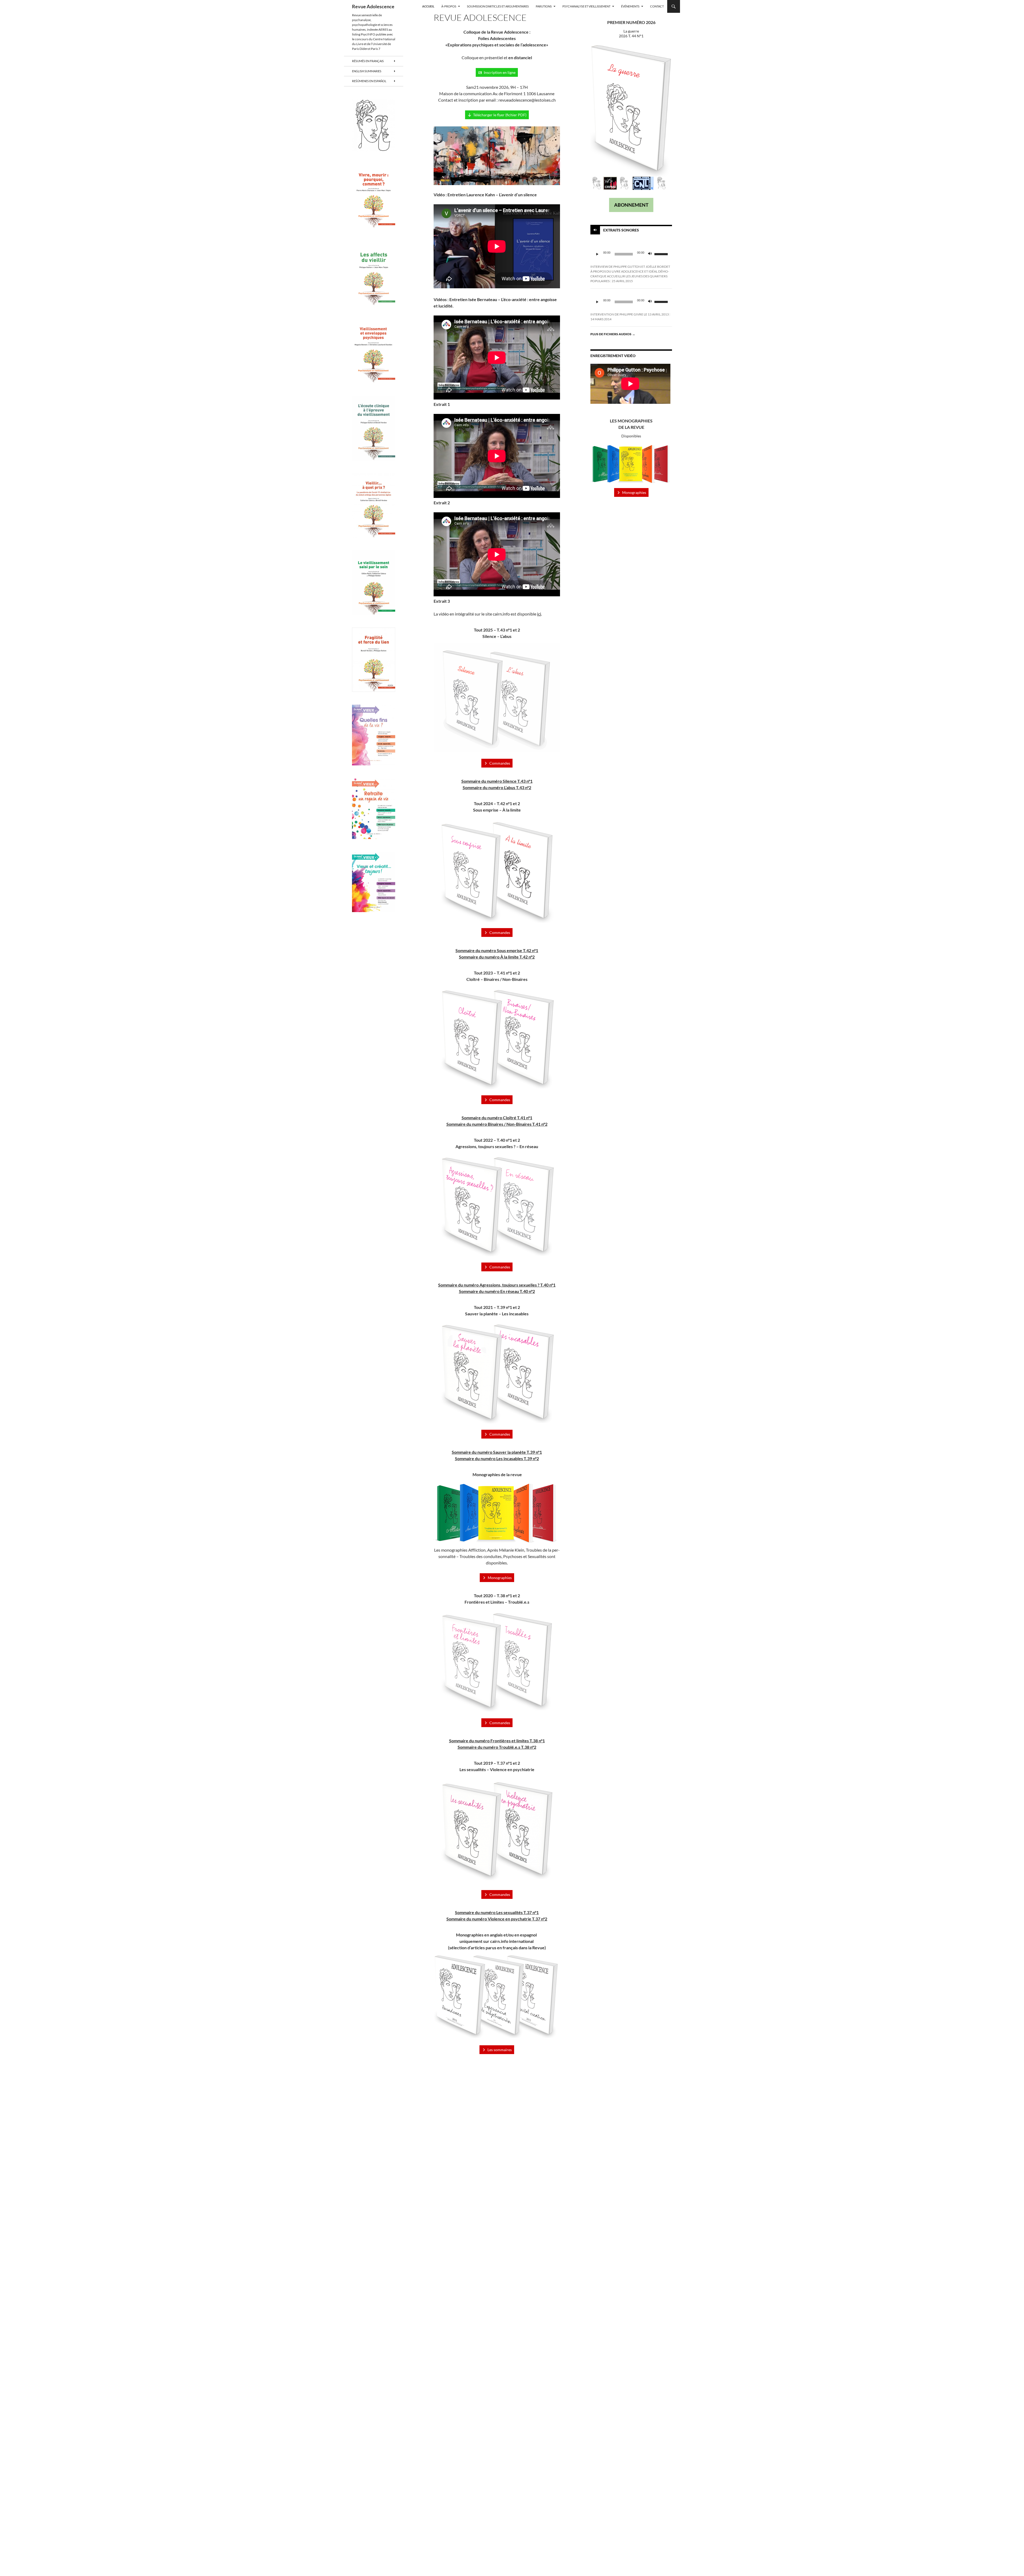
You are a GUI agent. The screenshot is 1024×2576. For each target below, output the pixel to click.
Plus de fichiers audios (613, 334)
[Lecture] (597, 254)
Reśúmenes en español (369, 81)
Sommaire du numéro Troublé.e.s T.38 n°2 (497, 1747)
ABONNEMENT (631, 205)
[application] (631, 254)
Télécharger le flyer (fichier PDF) (500, 115)
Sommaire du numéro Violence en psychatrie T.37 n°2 (497, 1919)
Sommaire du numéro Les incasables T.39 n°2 (497, 1458)
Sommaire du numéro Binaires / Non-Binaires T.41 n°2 (497, 1124)
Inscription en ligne (500, 72)
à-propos (449, 6)
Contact (657, 6)
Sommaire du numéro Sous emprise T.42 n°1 (497, 950)
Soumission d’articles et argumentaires (498, 6)
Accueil (428, 6)
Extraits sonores (621, 230)
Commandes (500, 763)
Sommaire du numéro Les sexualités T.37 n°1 (497, 1912)
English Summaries (367, 71)
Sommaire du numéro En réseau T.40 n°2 (497, 1291)
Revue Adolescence (373, 6)
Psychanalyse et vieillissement (586, 6)
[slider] (662, 254)
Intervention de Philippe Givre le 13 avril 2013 (630, 314)
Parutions (544, 6)
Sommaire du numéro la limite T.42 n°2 (497, 957)
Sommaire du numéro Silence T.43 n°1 (497, 781)
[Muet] (650, 254)
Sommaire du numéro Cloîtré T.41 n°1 (497, 1118)
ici (539, 614)
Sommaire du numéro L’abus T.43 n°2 (497, 787)
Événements (630, 6)
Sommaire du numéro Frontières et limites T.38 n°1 (497, 1741)
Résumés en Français (368, 61)
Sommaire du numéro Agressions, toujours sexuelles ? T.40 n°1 (497, 1285)
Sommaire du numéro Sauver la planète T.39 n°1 (497, 1452)
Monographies (500, 1578)
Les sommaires (500, 2050)
